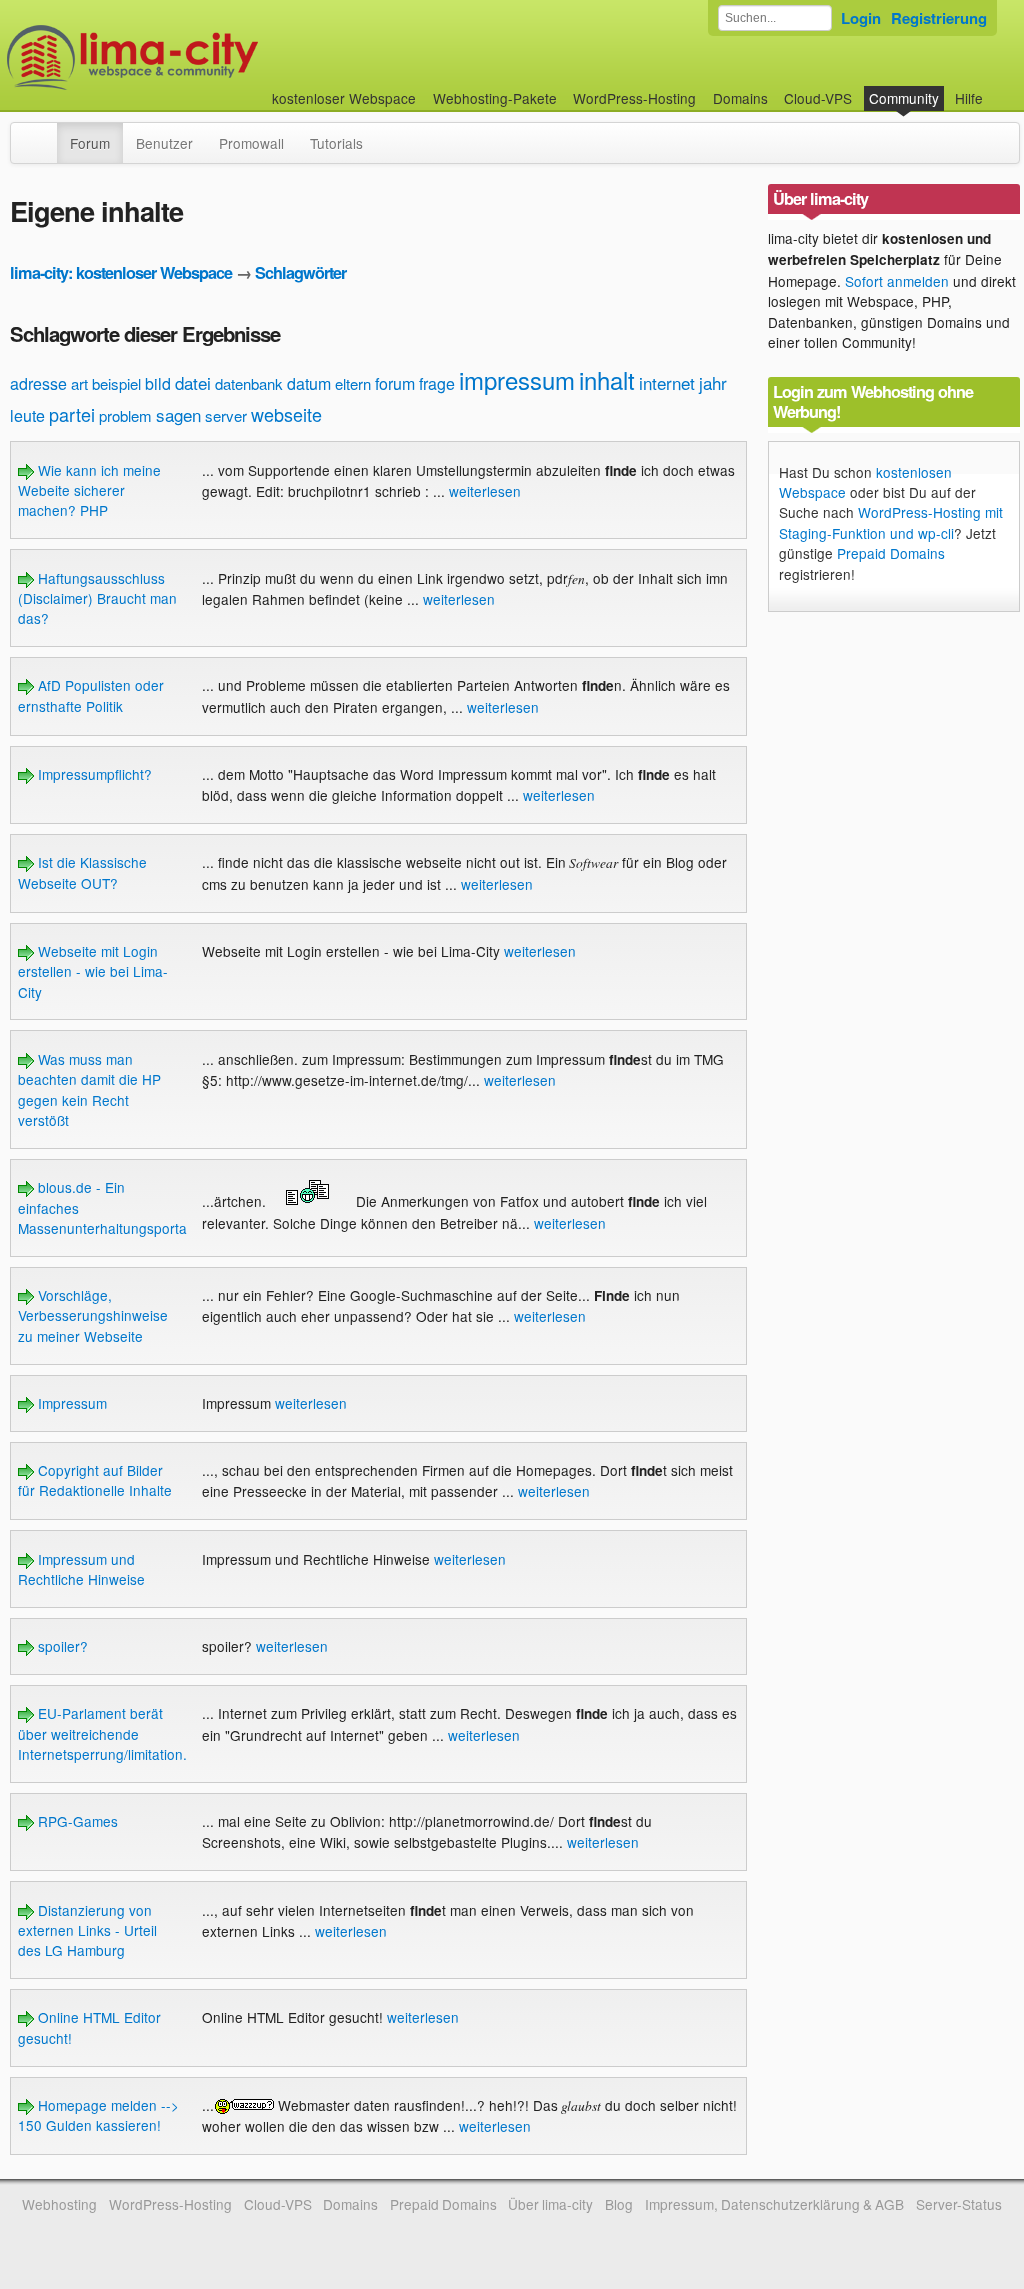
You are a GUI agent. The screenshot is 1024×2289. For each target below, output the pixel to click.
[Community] (44, 133)
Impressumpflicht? (93, 774)
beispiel (116, 383)
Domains (740, 98)
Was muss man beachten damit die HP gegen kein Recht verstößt (89, 1089)
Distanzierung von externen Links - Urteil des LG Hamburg (87, 1930)
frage (437, 383)
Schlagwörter (300, 272)
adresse (38, 383)
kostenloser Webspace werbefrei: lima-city (207, 57)
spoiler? (61, 1646)
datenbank (249, 383)
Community (904, 98)
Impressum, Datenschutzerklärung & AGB (774, 2204)
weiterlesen (485, 491)
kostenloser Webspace (344, 98)
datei (193, 382)
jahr (713, 382)
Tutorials (336, 143)
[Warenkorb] (999, 88)
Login (861, 18)
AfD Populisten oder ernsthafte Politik (91, 695)
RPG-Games (76, 1821)
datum (309, 383)
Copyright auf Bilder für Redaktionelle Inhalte (95, 1480)
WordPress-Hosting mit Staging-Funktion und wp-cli (891, 522)
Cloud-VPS (818, 98)
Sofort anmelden (897, 281)
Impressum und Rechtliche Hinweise (81, 1569)
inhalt (607, 379)
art (79, 383)
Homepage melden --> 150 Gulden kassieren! (98, 2115)
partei (72, 414)
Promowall (251, 143)
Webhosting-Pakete (495, 98)
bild (158, 383)
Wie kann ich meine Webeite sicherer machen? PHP (89, 490)
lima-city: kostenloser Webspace (121, 272)
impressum (517, 379)
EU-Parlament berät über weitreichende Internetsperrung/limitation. (102, 1733)
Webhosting (59, 2204)
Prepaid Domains (891, 553)
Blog (619, 2204)
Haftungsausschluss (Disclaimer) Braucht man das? (97, 598)
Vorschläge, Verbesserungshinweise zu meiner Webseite (93, 1315)
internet (667, 382)
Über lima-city (550, 2204)
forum (395, 383)
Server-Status (959, 2204)
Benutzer (164, 143)
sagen (178, 414)
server (226, 415)
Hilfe (969, 98)
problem (125, 415)
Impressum (70, 1403)
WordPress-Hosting (634, 98)
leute (27, 415)
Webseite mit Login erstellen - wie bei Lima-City (93, 971)
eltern (353, 383)
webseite (286, 414)
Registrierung (939, 18)
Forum (90, 143)
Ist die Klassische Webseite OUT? (82, 872)
